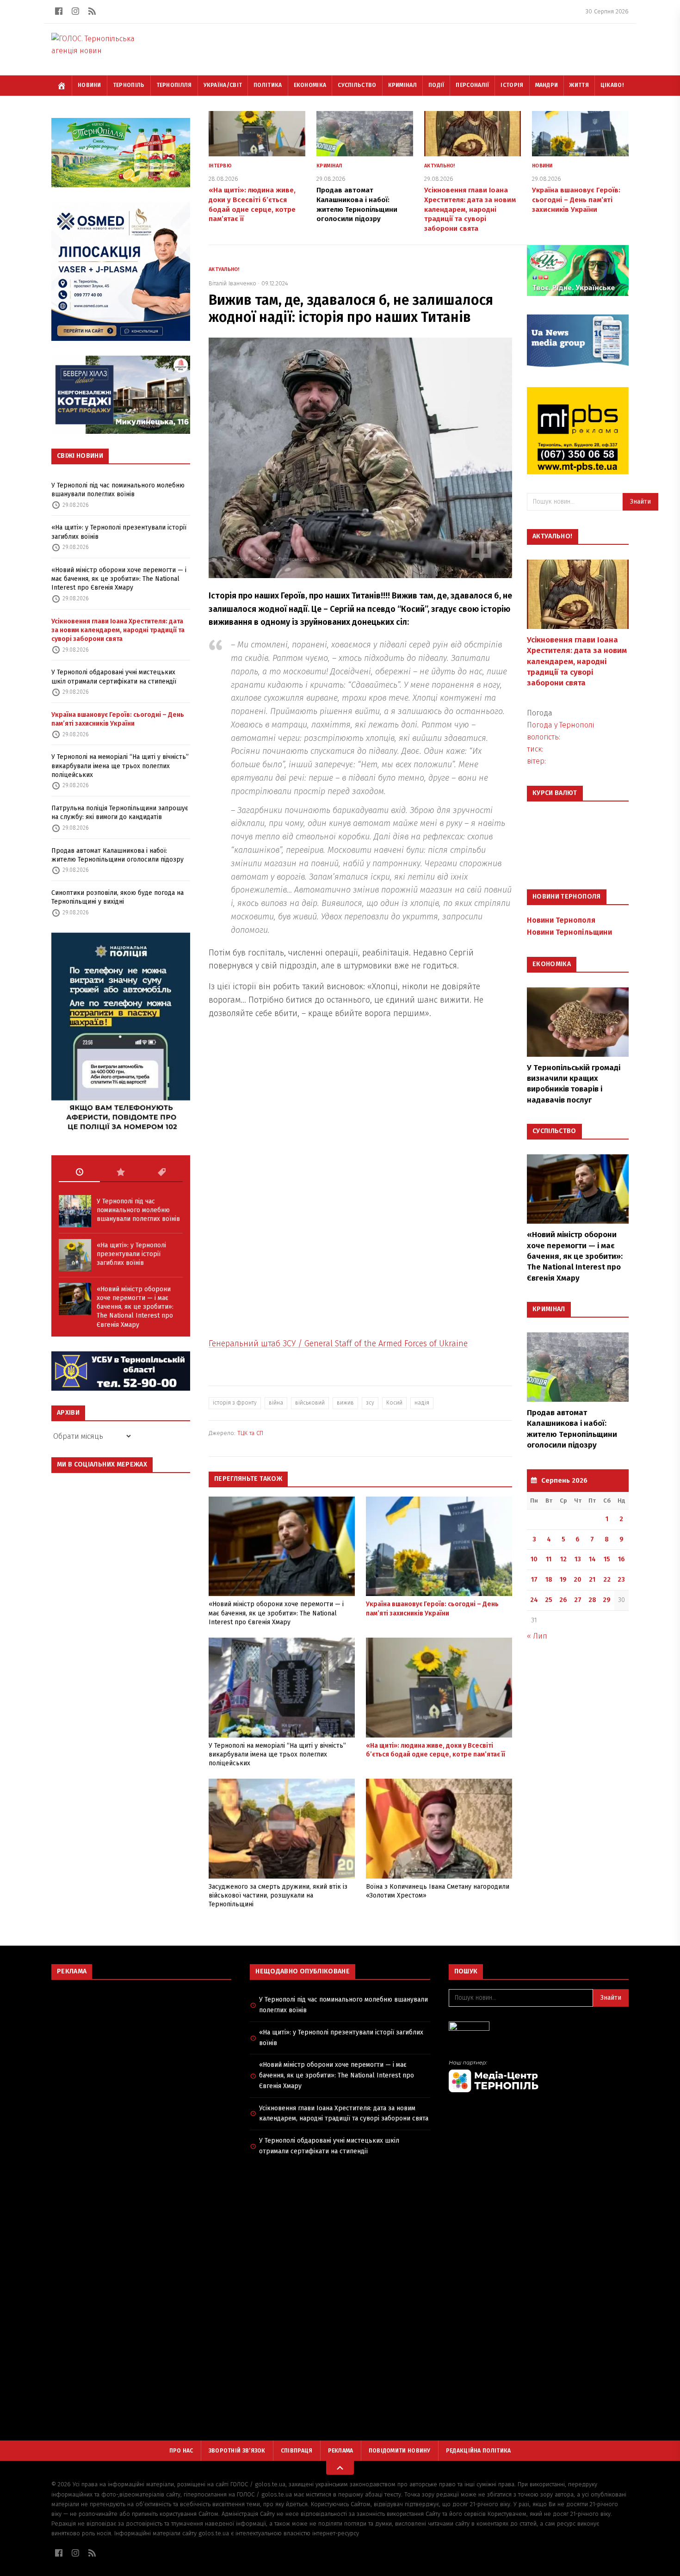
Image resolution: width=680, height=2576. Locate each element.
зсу (370, 1403)
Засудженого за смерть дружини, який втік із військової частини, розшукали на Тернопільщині (278, 1896)
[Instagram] (75, 11)
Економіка (310, 85)
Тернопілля (174, 85)
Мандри (547, 85)
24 (534, 1600)
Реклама (341, 2451)
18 (549, 1580)
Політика (268, 85)
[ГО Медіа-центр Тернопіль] (539, 2076)
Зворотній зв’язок (237, 2451)
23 (621, 1580)
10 (534, 1559)
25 (549, 1600)
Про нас (181, 2451)
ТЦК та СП (250, 1433)
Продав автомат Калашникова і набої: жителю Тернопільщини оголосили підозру (117, 855)
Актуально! (440, 166)
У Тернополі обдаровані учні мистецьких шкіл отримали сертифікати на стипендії (114, 677)
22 (607, 1580)
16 (621, 1559)
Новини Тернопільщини (569, 932)
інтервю (220, 166)
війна (276, 1403)
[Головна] (62, 86)
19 (563, 1580)
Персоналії (472, 85)
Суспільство (357, 85)
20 (578, 1580)
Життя (579, 85)
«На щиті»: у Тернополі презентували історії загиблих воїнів (119, 532)
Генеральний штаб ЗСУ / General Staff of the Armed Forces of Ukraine (338, 1343)
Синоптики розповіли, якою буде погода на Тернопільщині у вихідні (117, 897)
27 (578, 1600)
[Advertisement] (141, 2054)
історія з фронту (235, 1403)
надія (422, 1403)
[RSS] (92, 11)
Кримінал (402, 85)
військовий (310, 1403)
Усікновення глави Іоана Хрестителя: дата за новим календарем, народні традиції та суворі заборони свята (118, 630)
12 (563, 1559)
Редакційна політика (479, 2451)
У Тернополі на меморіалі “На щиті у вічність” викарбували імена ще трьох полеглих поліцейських (120, 766)
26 (563, 1600)
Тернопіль (129, 85)
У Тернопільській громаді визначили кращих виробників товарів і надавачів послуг (574, 1084)
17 (534, 1580)
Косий (394, 1403)
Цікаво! (612, 85)
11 (549, 1559)
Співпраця (297, 2451)
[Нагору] (340, 2468)
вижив (345, 1403)
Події (436, 85)
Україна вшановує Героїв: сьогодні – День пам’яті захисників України (118, 719)
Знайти (640, 502)
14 (592, 1559)
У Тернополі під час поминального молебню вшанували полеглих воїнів (118, 490)
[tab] (79, 1172)
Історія (512, 85)
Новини (90, 85)
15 (607, 1559)
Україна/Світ (223, 85)
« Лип (537, 1636)
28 (592, 1600)
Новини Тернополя (561, 920)
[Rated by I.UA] (539, 2029)
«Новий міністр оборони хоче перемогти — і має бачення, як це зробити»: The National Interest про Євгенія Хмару (119, 579)
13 (578, 1559)
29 (607, 1600)
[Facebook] (59, 11)
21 (592, 1580)
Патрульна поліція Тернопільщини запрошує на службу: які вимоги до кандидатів (120, 813)
